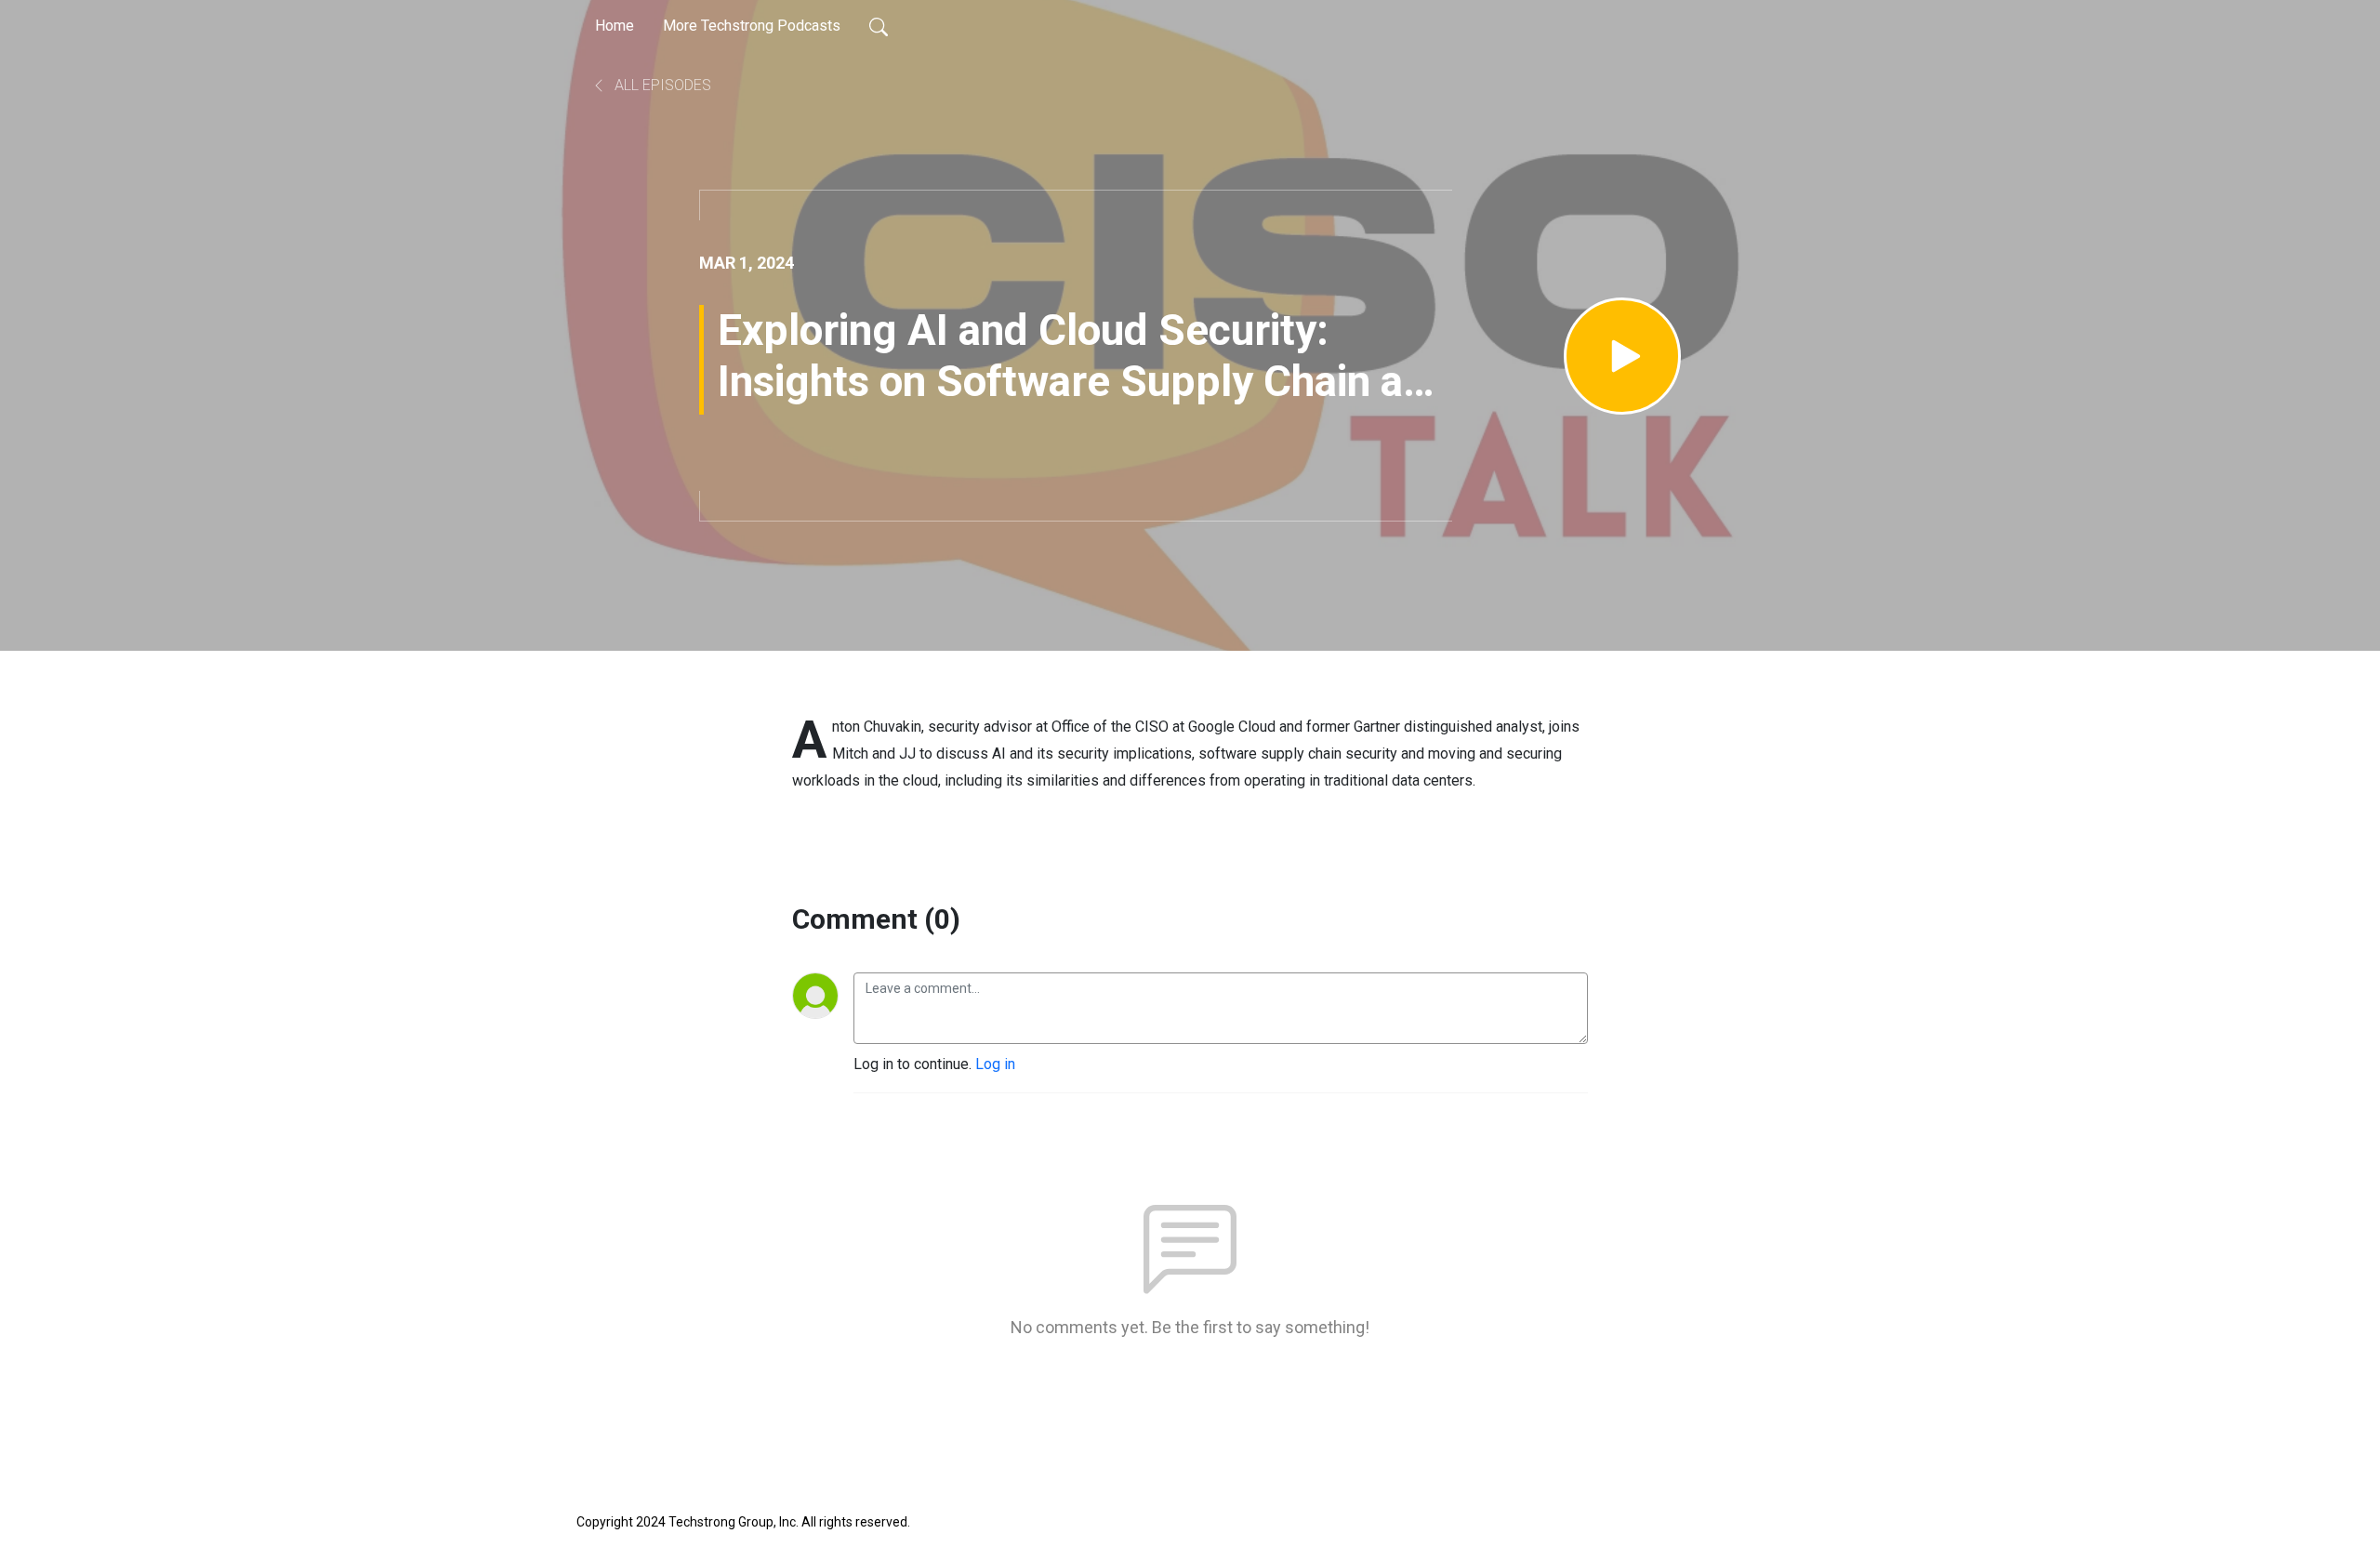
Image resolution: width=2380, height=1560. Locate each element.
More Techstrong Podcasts (752, 26)
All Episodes (661, 85)
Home (615, 26)
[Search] (879, 26)
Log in (995, 1064)
